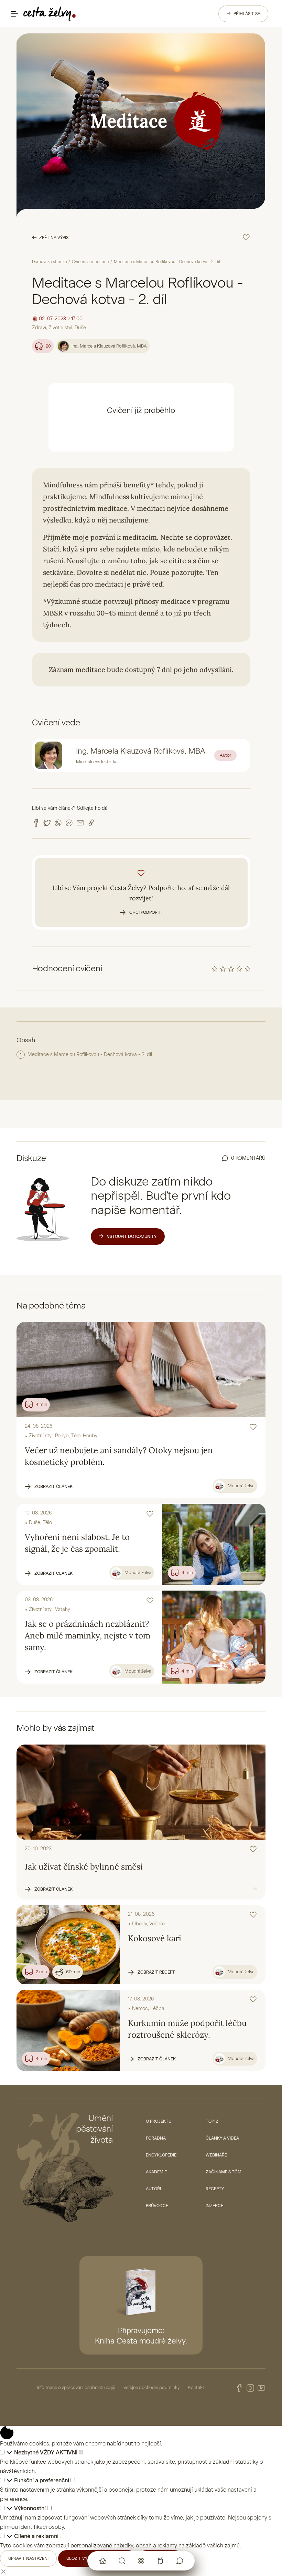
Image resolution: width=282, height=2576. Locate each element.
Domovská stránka (50, 262)
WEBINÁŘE (216, 2155)
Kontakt (196, 2387)
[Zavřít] (3, 2571)
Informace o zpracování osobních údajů (76, 2387)
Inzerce (214, 2206)
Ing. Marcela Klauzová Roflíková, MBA (109, 346)
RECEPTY (215, 2189)
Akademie (156, 2172)
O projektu (159, 2121)
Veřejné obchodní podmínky (151, 2387)
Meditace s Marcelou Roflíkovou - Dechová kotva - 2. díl (90, 1054)
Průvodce (157, 2206)
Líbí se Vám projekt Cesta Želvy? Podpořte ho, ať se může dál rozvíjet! (141, 899)
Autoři (153, 2189)
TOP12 (212, 2121)
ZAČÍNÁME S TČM (224, 2172)
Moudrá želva (241, 1486)
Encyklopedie (161, 2155)
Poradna (156, 2138)
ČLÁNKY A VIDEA (222, 2138)
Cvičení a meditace (90, 262)
